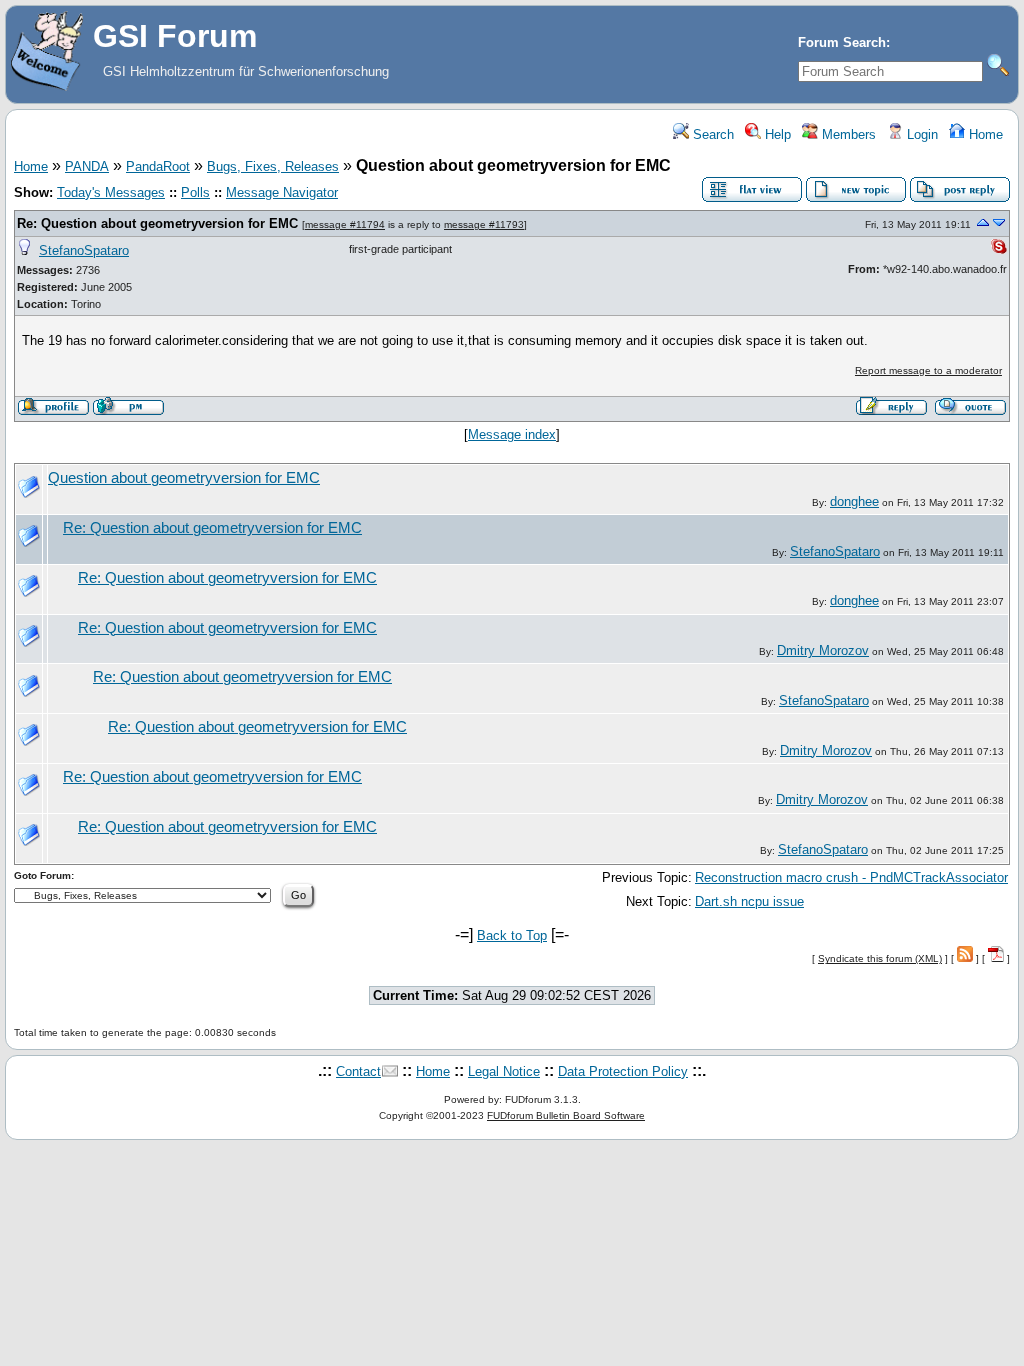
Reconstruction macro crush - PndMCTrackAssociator (851, 877)
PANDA (87, 166)
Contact (358, 1071)
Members (847, 134)
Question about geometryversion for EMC (184, 478)
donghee (854, 501)
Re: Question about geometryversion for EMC (157, 223)
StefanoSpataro (84, 250)
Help (776, 134)
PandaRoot (158, 166)
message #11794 (345, 224)
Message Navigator (282, 192)
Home (984, 134)
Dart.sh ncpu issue (749, 901)
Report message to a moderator (928, 370)
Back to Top (512, 935)
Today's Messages (111, 192)
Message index (512, 434)
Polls (195, 192)
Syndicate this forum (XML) (880, 958)
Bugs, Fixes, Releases (273, 166)
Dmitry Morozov (823, 650)
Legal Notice (504, 1071)
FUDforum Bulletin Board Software (566, 1115)
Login (920, 134)
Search (711, 134)
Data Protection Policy (623, 1071)
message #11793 (484, 224)
